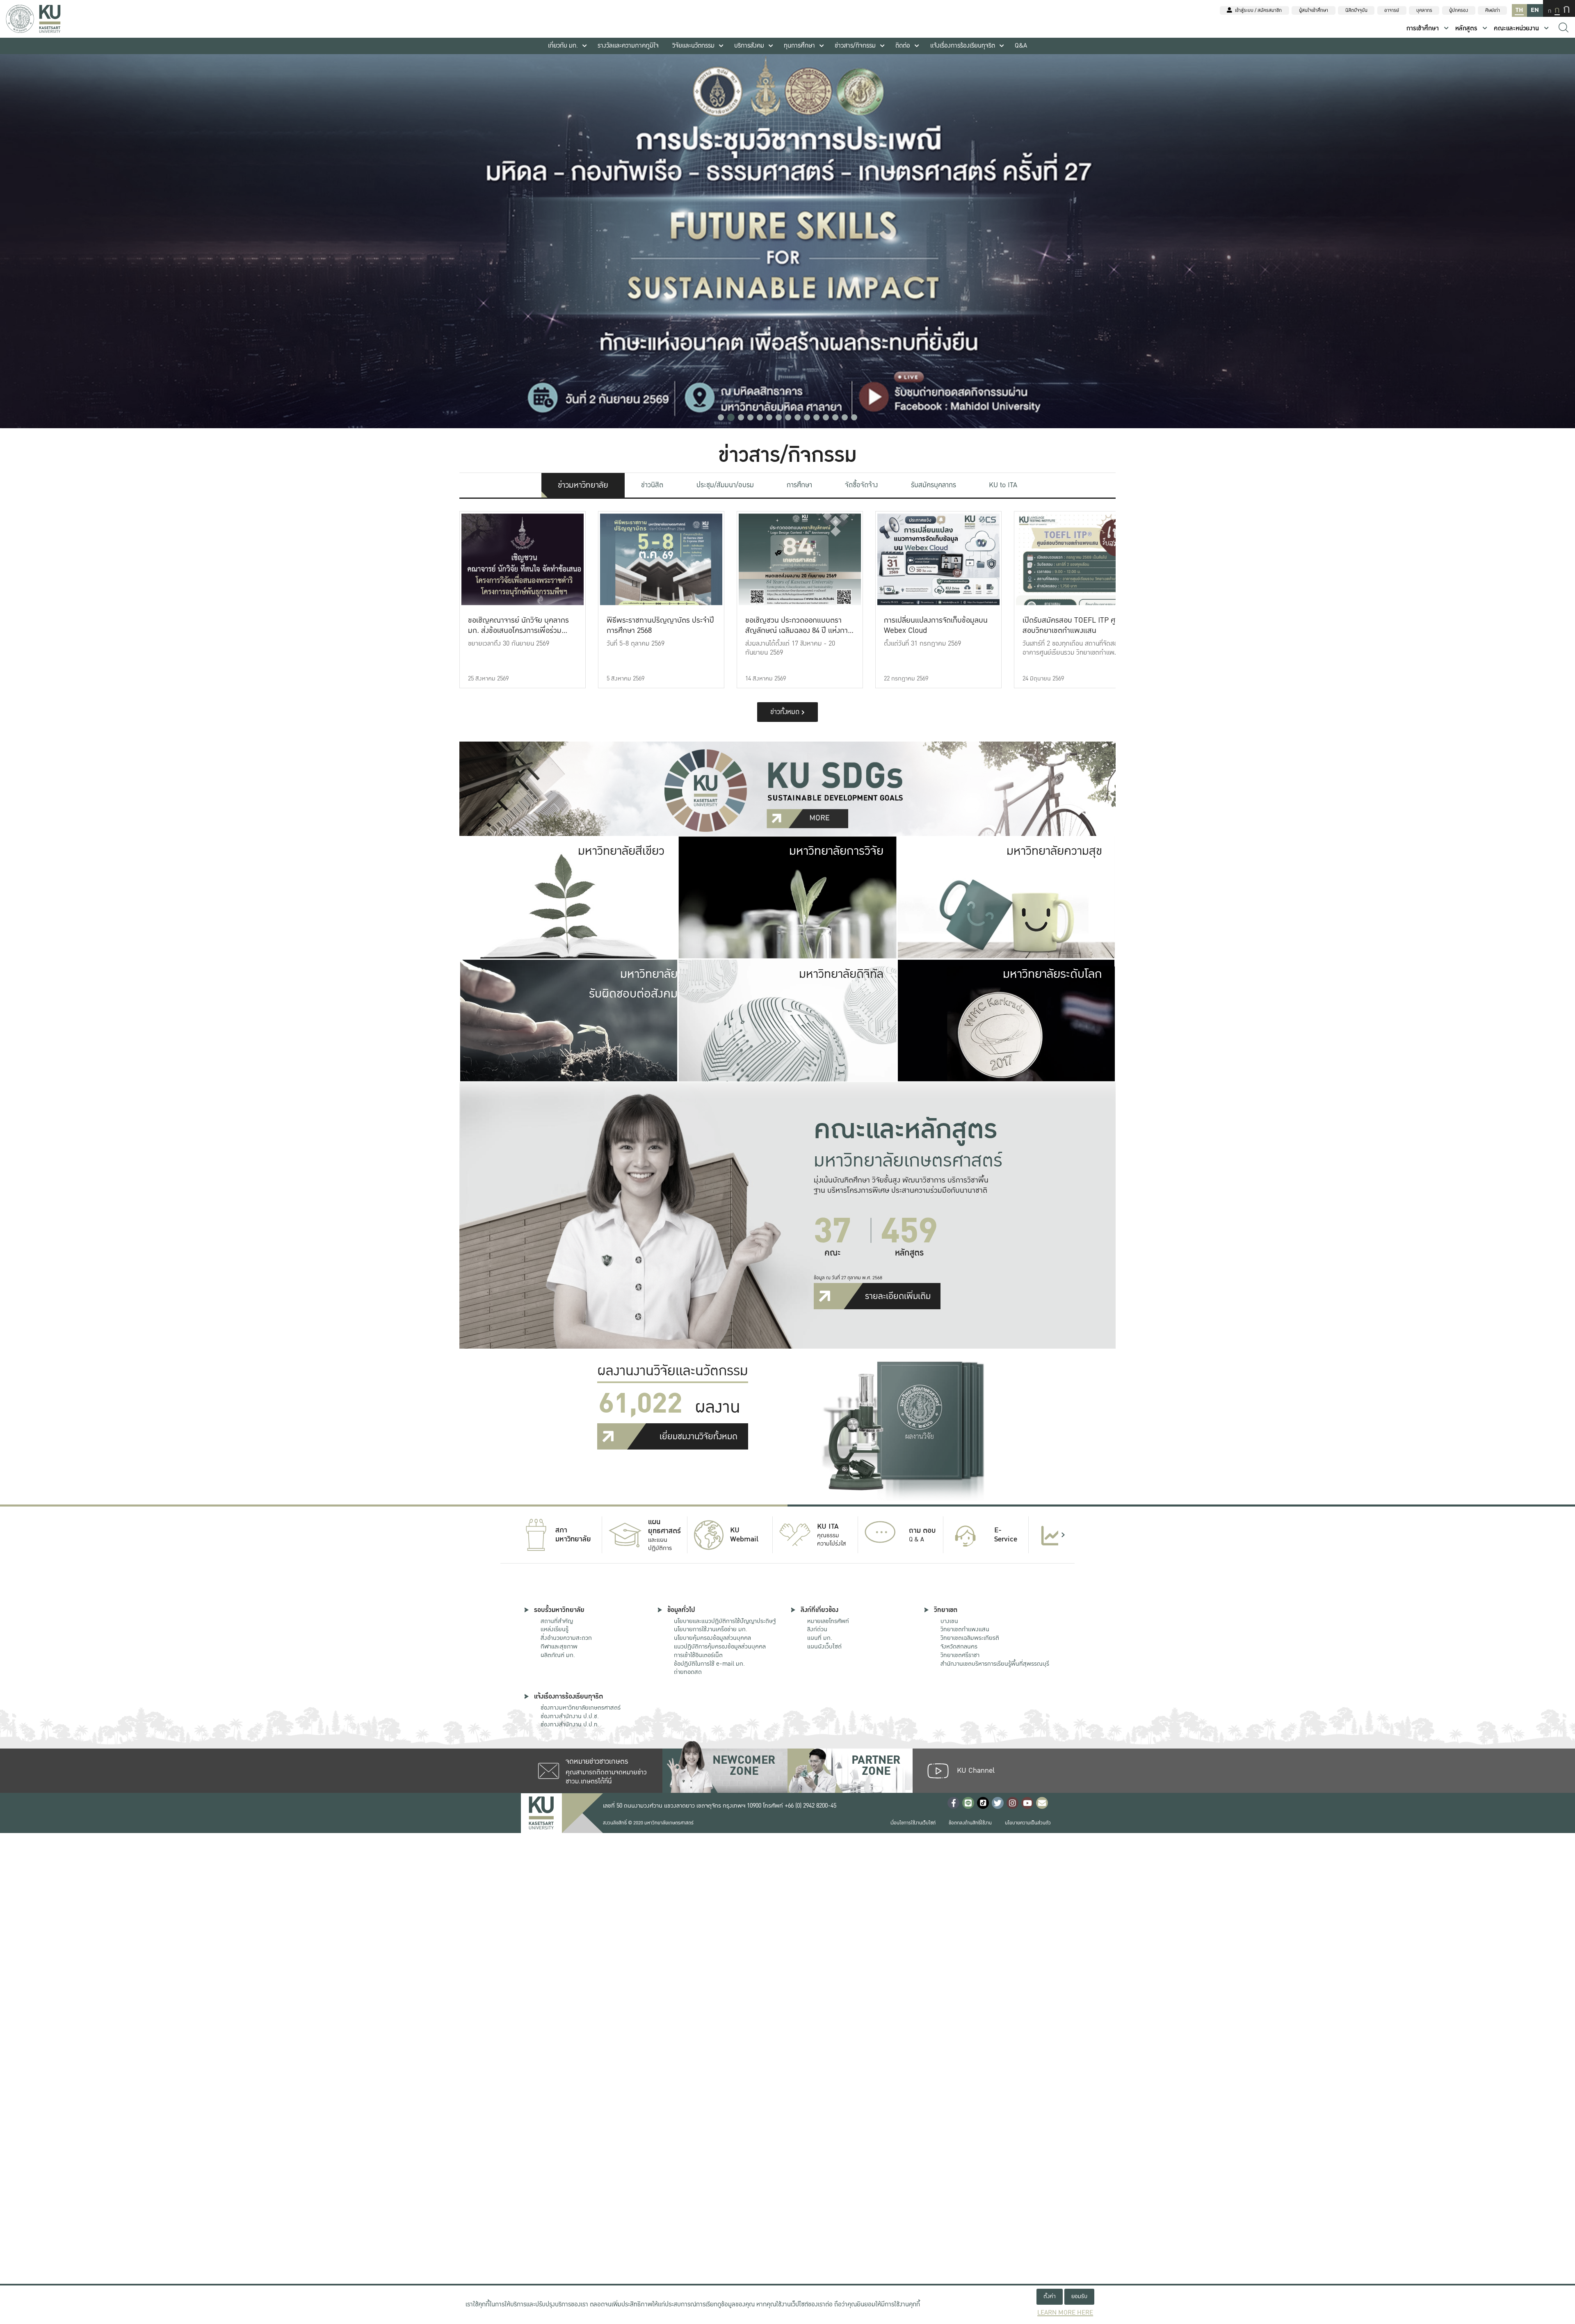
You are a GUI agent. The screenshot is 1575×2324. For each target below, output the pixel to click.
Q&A (1021, 46)
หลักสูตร (1466, 29)
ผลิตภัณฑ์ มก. (558, 1655)
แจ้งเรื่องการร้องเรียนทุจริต (963, 46)
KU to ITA (1003, 485)
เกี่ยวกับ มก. (563, 46)
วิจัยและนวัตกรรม (693, 46)
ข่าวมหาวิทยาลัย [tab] (583, 485)
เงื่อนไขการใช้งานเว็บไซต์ (913, 1823)
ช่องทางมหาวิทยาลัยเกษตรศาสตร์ (581, 1708)
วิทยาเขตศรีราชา (960, 1655)
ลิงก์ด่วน (817, 1629)
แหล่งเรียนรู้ (555, 1629)
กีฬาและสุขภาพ (559, 1646)
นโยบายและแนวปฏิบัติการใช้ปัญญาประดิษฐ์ (725, 1621)
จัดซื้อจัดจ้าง (861, 485)
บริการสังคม (749, 46)
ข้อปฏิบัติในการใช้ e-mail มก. (709, 1664)
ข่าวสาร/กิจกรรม (855, 46)
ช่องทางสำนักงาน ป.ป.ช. (570, 1716)
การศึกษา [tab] (799, 485)
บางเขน (949, 1621)
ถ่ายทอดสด (688, 1672)
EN (1535, 10)
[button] (721, 417)
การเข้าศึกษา (1423, 29)
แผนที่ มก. (820, 1638)
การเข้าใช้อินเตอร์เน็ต (698, 1655)
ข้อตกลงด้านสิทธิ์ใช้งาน (970, 1823)
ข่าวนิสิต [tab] (652, 485)
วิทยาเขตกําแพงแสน (965, 1629)
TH (1519, 10)
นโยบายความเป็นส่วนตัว (1028, 1823)
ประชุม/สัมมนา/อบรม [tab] (725, 485)
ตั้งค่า (1050, 2296)
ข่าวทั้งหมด (786, 712)
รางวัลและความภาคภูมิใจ (628, 46)
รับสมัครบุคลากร (934, 485)
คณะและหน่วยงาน (1516, 29)
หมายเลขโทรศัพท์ (828, 1621)
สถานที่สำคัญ (557, 1621)
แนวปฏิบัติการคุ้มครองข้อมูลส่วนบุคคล (720, 1646)
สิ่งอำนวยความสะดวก (566, 1638)
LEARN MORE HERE (1065, 2313)
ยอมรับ (1079, 2296)
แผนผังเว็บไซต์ (824, 1646)
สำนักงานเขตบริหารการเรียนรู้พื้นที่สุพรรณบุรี (995, 1664)
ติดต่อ (903, 46)
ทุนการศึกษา (799, 46)
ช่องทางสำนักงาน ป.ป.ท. (570, 1724)
